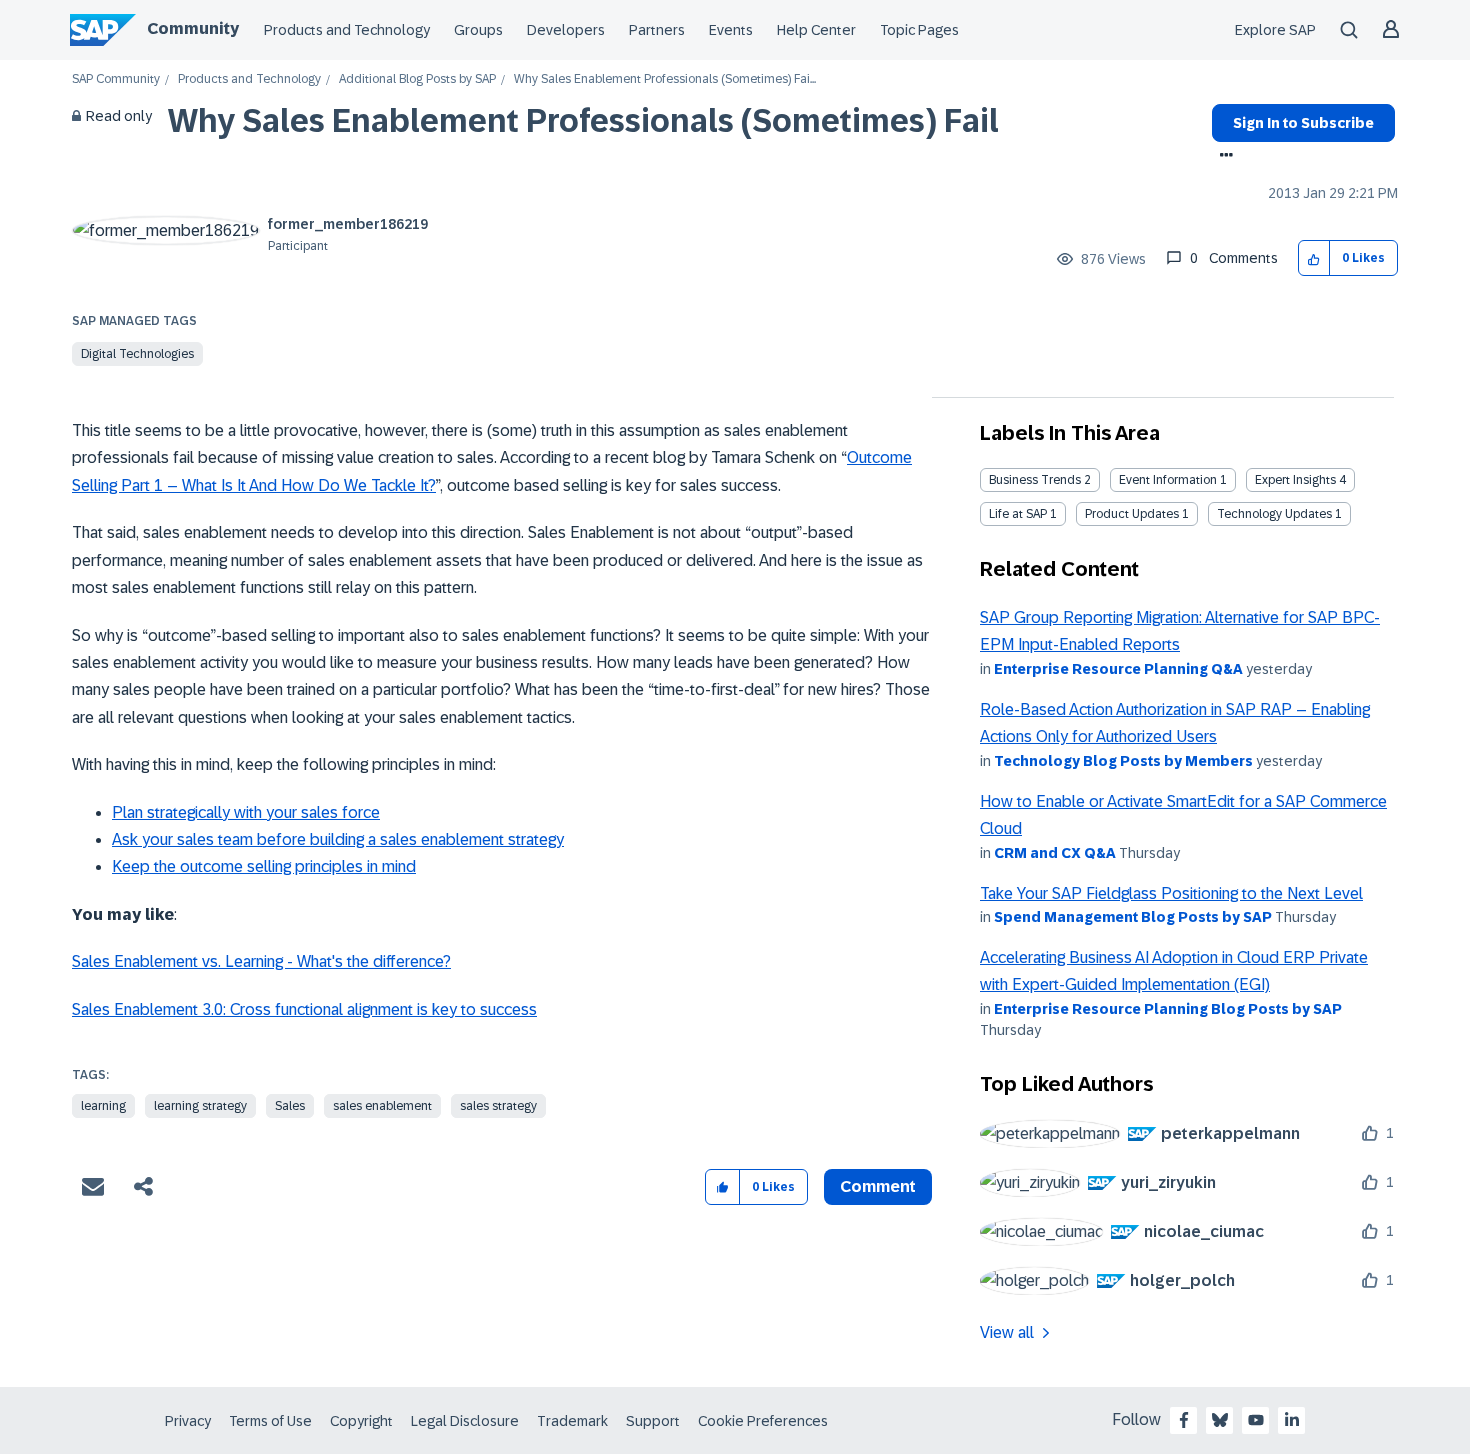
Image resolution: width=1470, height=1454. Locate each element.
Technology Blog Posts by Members (1123, 761)
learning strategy (200, 1106)
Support (653, 1421)
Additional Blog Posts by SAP (417, 79)
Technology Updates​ (1274, 514)
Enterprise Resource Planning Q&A (1118, 669)
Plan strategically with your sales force (246, 812)
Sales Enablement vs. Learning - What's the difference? (261, 961)
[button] (1314, 258)
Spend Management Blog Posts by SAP (1133, 917)
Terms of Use (270, 1421)
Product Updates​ (1132, 514)
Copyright (361, 1421)
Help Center (816, 30)
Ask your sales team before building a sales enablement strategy (338, 839)
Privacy (188, 1421)
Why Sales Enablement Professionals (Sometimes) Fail (583, 121)
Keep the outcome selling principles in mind (264, 866)
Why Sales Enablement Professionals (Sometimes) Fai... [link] (665, 79)
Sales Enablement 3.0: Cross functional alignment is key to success (304, 1009)
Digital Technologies (137, 354)
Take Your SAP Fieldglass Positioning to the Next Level (1171, 893)
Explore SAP (1275, 30)
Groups (478, 30)
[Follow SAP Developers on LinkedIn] (1292, 1420)
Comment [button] (878, 1186)
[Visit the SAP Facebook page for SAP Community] (1184, 1420)
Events (731, 30)
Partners (657, 30)
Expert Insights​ (1295, 480)
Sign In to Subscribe (1303, 123)
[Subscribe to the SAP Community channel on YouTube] (1256, 1420)
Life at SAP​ (1018, 514)
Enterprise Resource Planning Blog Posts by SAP (1168, 1009)
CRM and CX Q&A (1055, 853)
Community (193, 28)
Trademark (572, 1421)
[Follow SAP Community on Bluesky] (1220, 1420)
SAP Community (116, 79)
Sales (290, 1106)
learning (103, 1106)
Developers (566, 30)
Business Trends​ (1035, 480)
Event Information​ (1168, 480)
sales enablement (382, 1106)
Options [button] (1222, 157)
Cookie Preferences (763, 1421)
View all (1007, 1332)
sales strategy (498, 1106)
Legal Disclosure (465, 1421)
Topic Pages (919, 30)
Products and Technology (347, 30)
